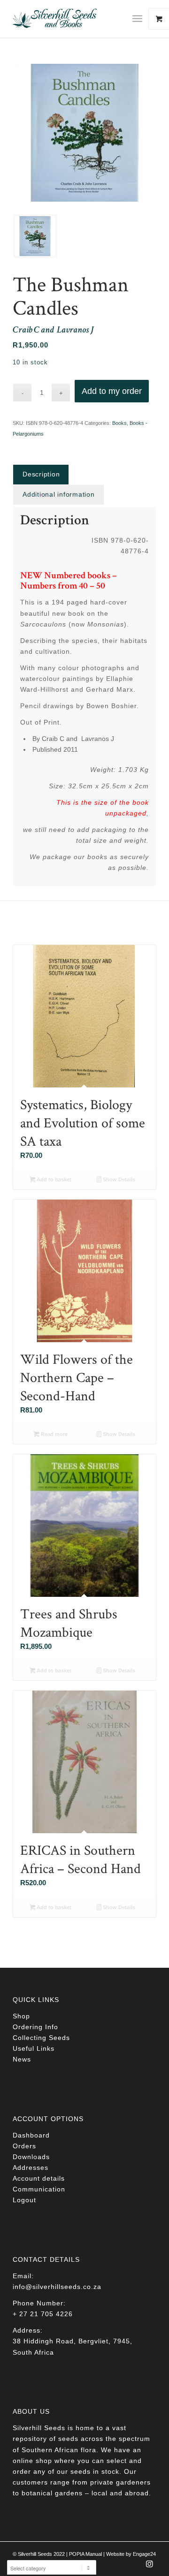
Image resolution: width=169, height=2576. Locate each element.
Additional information (59, 494)
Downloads (31, 2157)
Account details (39, 2178)
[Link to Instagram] (149, 2567)
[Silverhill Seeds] (70, 19)
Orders (24, 2146)
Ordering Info (35, 2027)
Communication (39, 2189)
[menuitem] (141, 19)
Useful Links (34, 2048)
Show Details (118, 1179)
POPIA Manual (85, 2554)
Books (119, 423)
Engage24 (144, 2554)
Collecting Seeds (41, 2038)
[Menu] (137, 19)
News (22, 2059)
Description (41, 474)
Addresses (31, 2168)
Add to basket (53, 1179)
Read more (54, 1434)
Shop (21, 2016)
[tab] (41, 474)
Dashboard (31, 2135)
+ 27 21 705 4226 (43, 2314)
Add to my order (112, 391)
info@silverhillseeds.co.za (57, 2287)
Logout (24, 2200)
